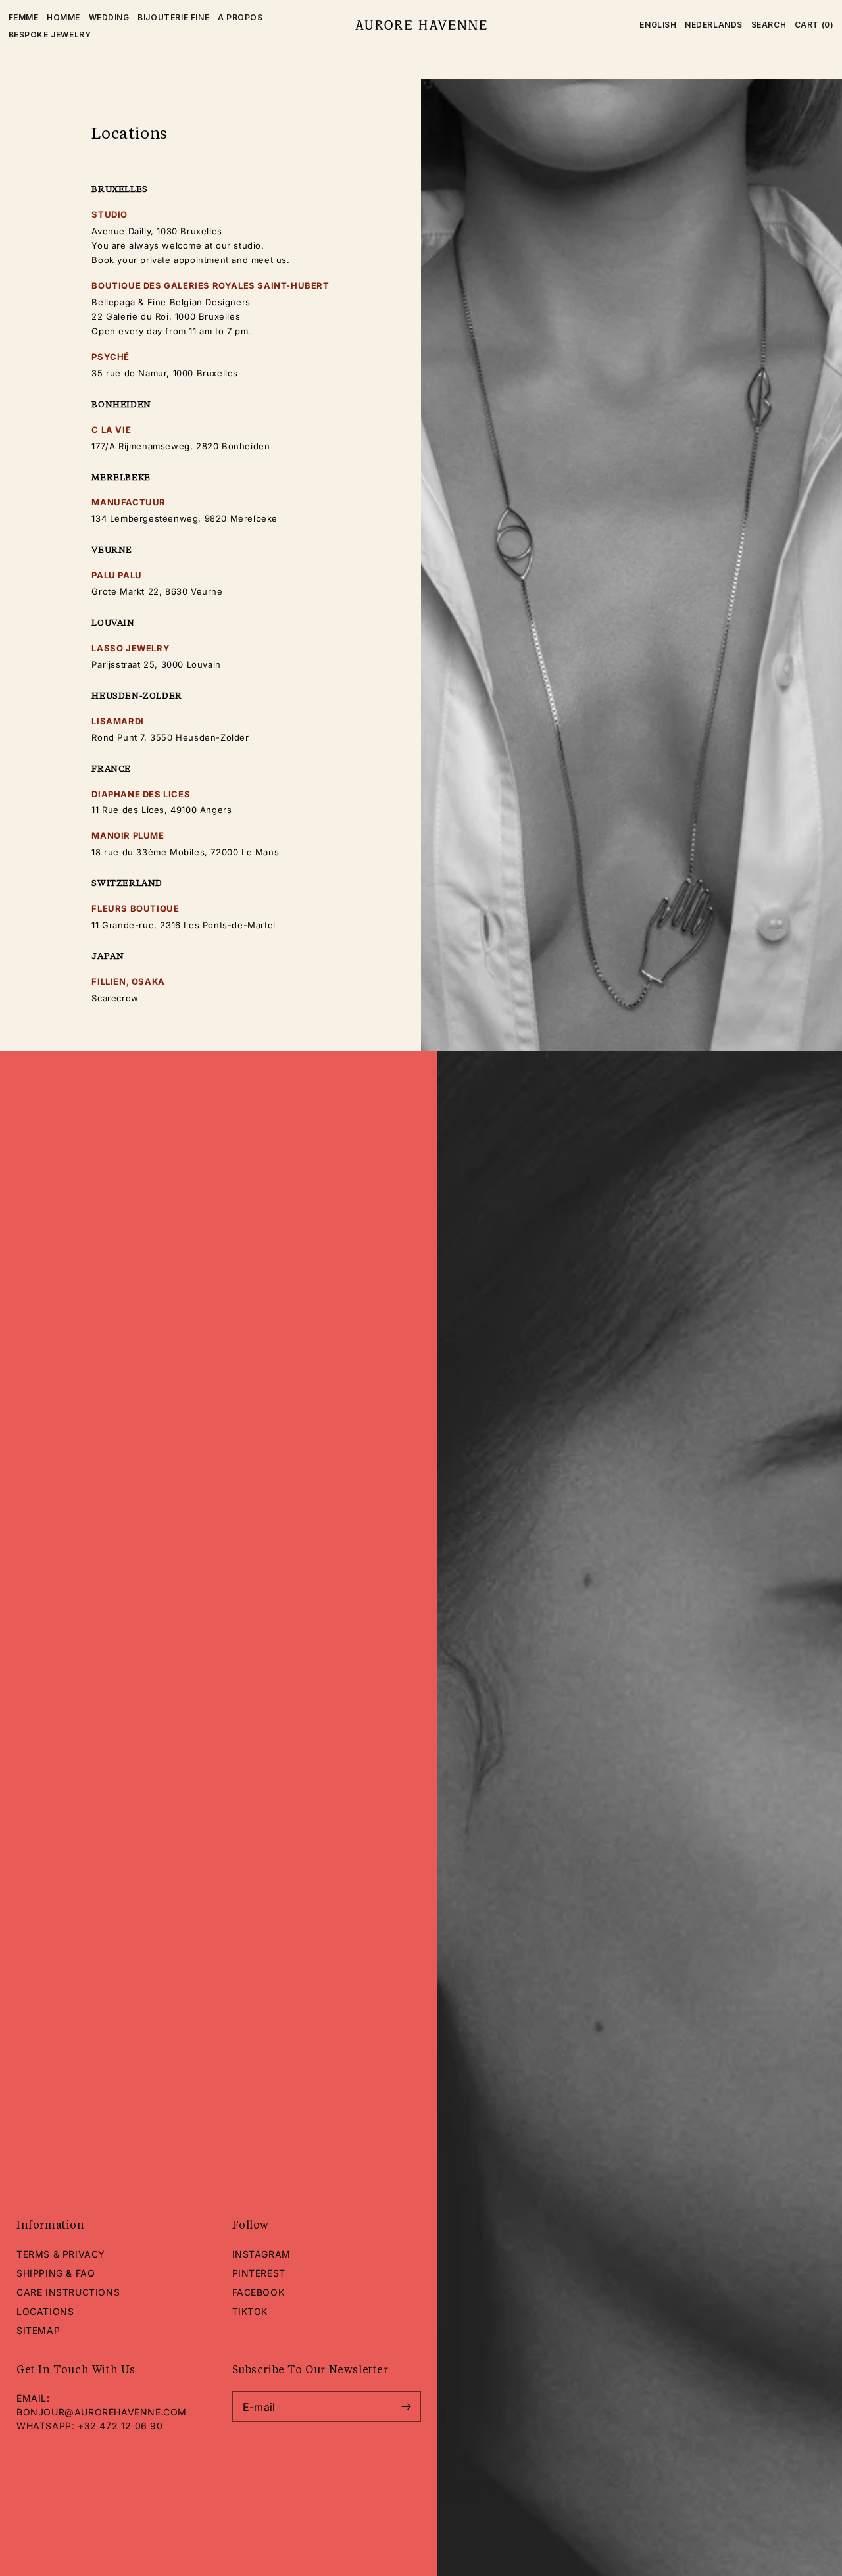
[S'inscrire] (406, 2407)
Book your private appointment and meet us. (190, 260)
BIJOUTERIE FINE (173, 17)
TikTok (250, 2311)
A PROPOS (240, 17)
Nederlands (714, 25)
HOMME (63, 17)
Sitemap (38, 2330)
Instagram (261, 2254)
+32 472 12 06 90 (120, 2426)
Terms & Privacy (61, 2254)
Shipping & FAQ (56, 2273)
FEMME (24, 17)
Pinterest (259, 2273)
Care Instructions (68, 2292)
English (658, 25)
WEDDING (109, 17)
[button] (769, 25)
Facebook (259, 2292)
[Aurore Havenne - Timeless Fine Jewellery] (421, 25)
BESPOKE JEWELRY (50, 35)
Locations (45, 2311)
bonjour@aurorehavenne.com (102, 2412)
